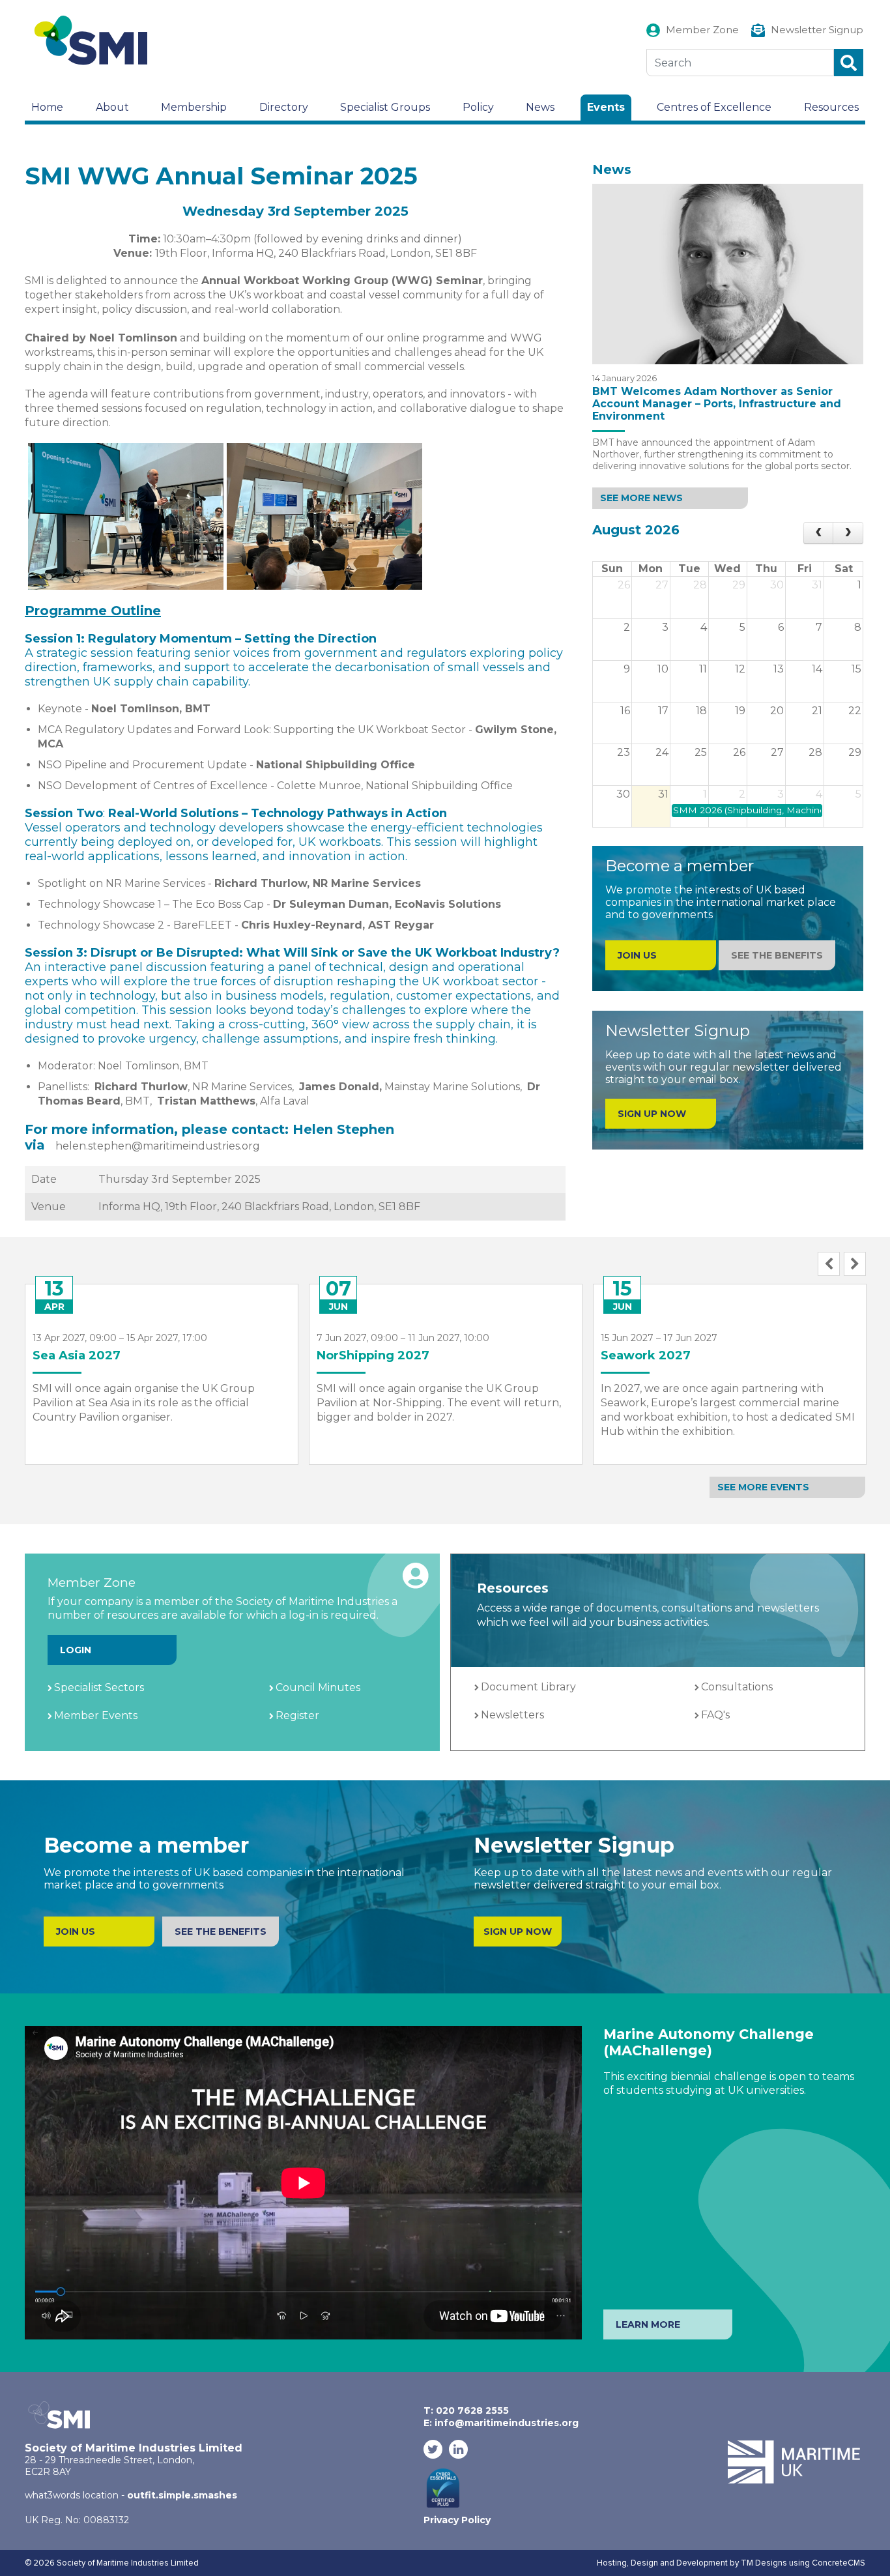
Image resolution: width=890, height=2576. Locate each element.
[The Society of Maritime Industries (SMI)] (96, 41)
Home (47, 107)
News (540, 107)
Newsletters (512, 1715)
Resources (831, 107)
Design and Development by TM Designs (709, 2563)
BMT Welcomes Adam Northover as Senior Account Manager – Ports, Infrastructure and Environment (717, 404)
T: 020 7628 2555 (466, 2410)
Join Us (76, 1932)
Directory (284, 107)
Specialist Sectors (99, 1687)
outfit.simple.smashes (182, 2495)
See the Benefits (777, 955)
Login (76, 1650)
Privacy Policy (457, 2520)
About (112, 107)
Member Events (96, 1715)
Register (297, 1715)
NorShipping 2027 (373, 1355)
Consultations (737, 1687)
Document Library (528, 1687)
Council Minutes (318, 1687)
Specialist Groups (385, 107)
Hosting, (614, 2563)
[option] (162, 1365)
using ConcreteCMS (827, 2563)
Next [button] (855, 1264)
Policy (478, 107)
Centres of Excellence (714, 107)
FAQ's (715, 1715)
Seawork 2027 (646, 1355)
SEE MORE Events (763, 1487)
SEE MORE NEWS (641, 498)
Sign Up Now (652, 1114)
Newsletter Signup (817, 30)
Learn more (648, 2324)
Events (606, 107)
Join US (637, 955)
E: (501, 2423)
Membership (194, 107)
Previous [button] (829, 1264)
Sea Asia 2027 (77, 1355)
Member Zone (702, 30)
